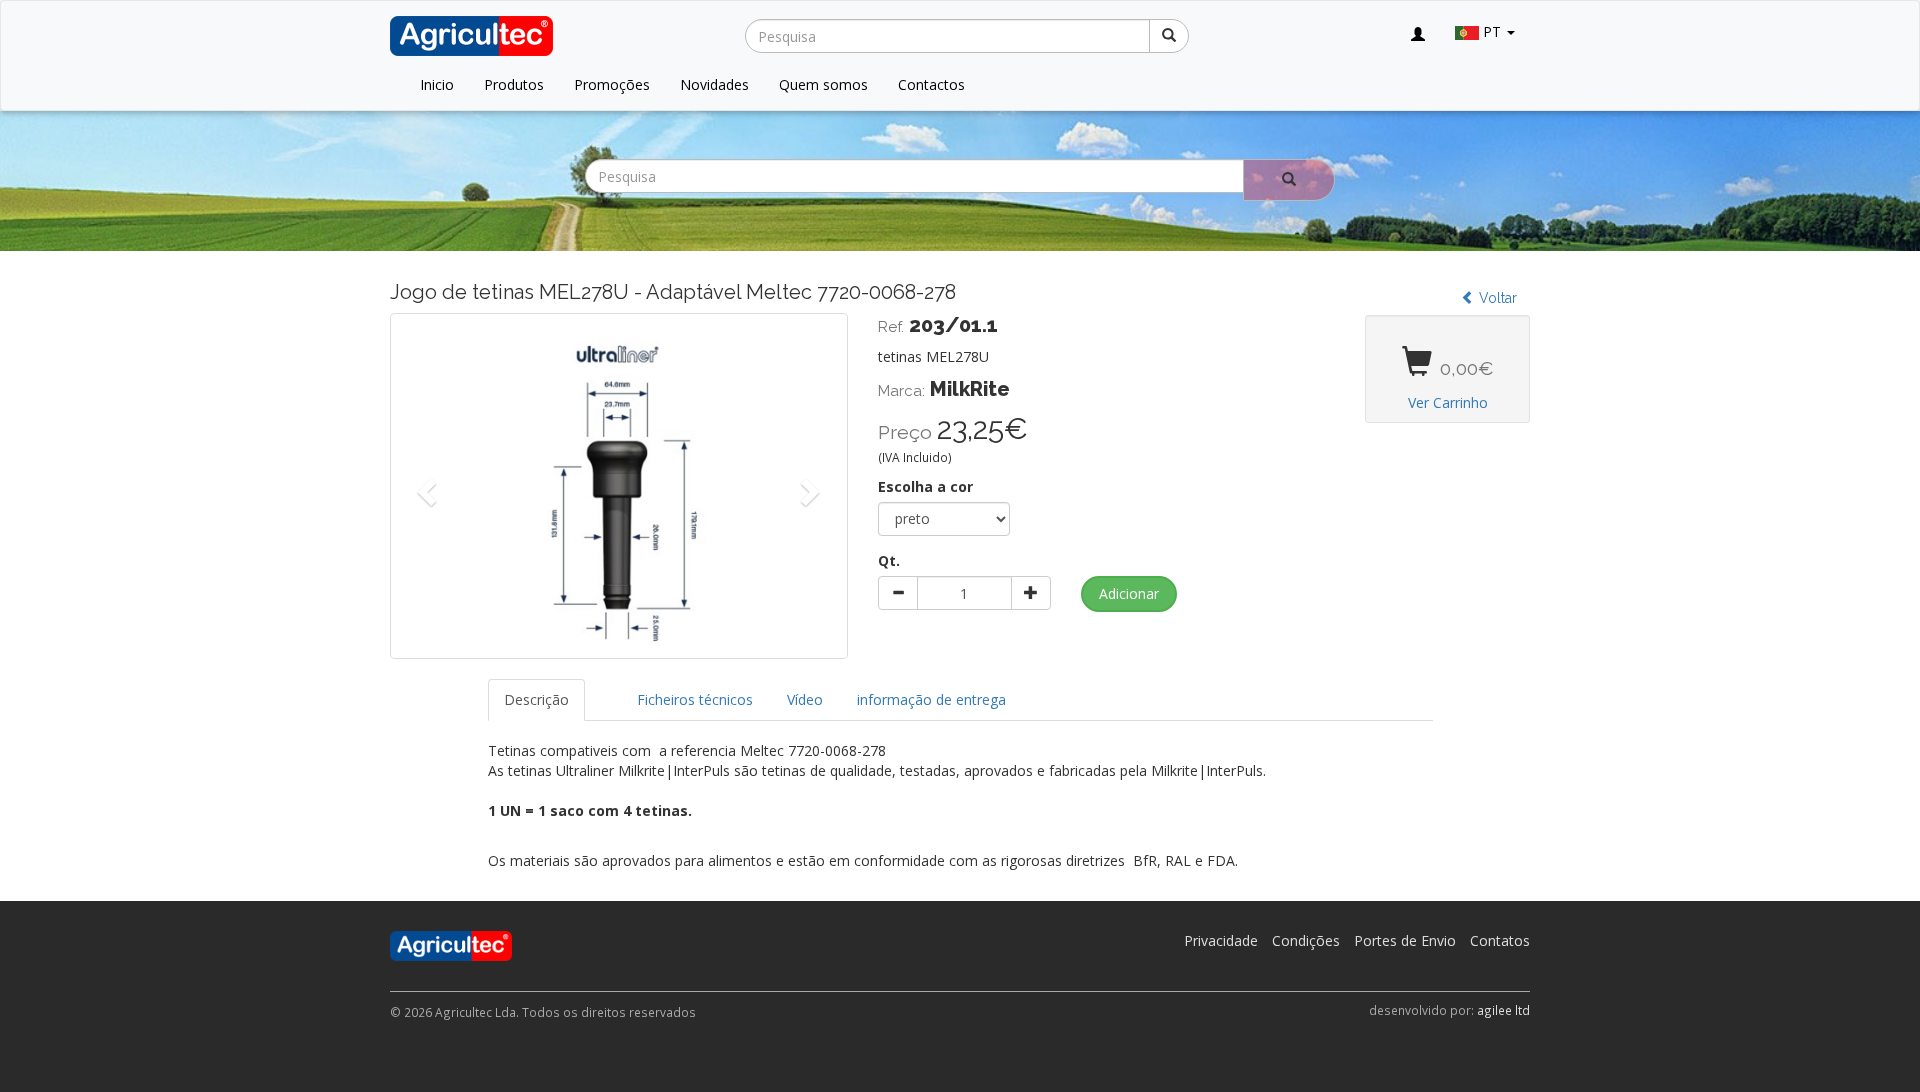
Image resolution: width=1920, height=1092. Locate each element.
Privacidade (1221, 940)
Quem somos (823, 84)
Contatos (1500, 940)
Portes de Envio (1405, 940)
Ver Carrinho (1448, 402)
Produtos (514, 84)
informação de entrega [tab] (931, 699)
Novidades (714, 84)
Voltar (1496, 298)
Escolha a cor (925, 486)
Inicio (437, 84)
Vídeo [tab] (805, 699)
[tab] (603, 690)
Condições (1306, 940)
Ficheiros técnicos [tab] (695, 699)
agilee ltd (1503, 1010)
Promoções (612, 84)
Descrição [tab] (536, 699)
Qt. (889, 560)
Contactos (931, 84)
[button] (424, 486)
